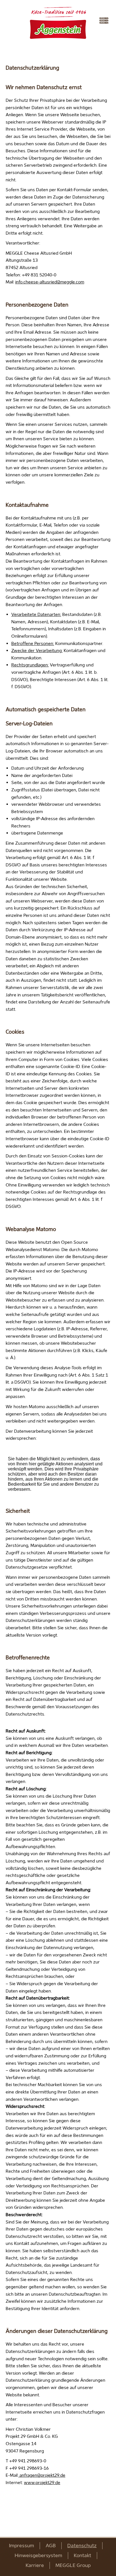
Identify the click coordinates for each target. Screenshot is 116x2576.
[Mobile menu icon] (105, 21)
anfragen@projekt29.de (42, 2475)
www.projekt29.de (42, 2483)
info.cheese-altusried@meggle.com (50, 282)
